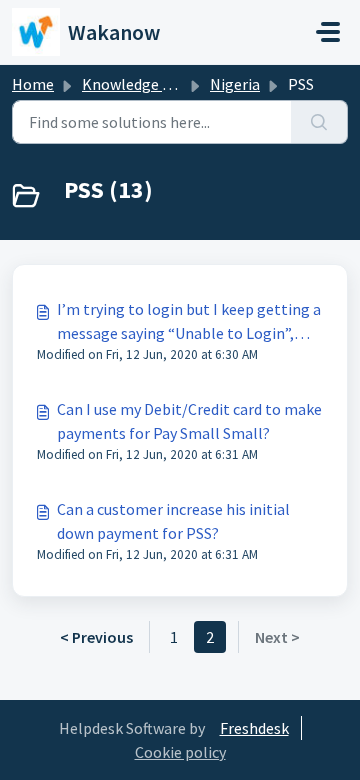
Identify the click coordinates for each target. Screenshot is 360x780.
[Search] (319, 122)
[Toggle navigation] (328, 32)
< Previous (96, 637)
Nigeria (235, 84)
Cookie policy (180, 752)
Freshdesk (254, 728)
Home (33, 84)
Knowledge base (138, 84)
